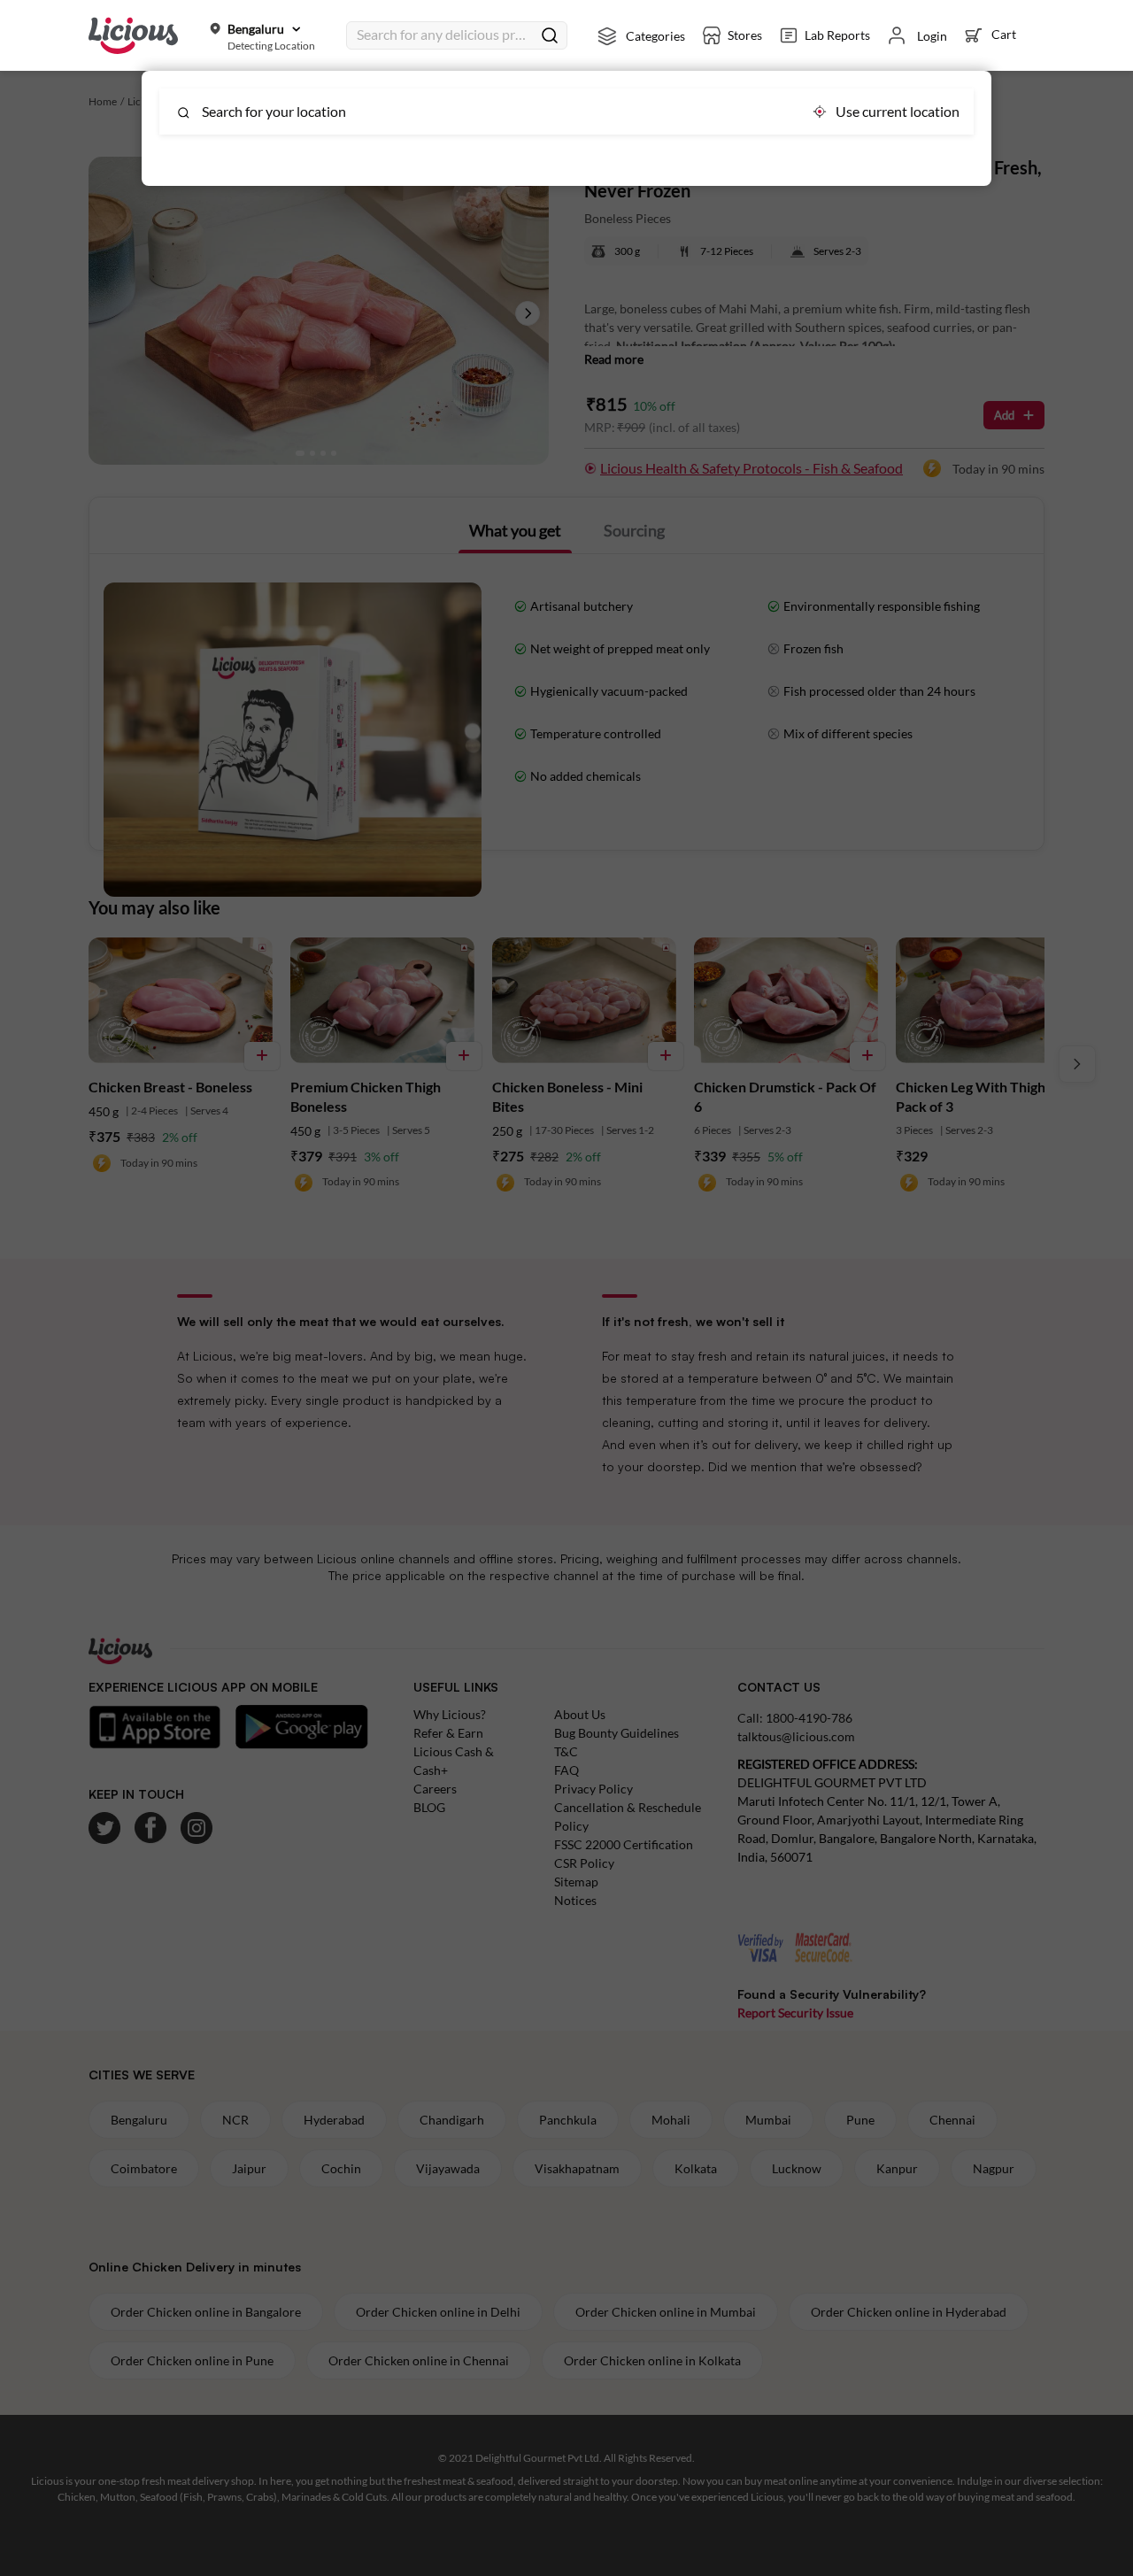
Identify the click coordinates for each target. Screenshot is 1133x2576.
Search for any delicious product (444, 34)
